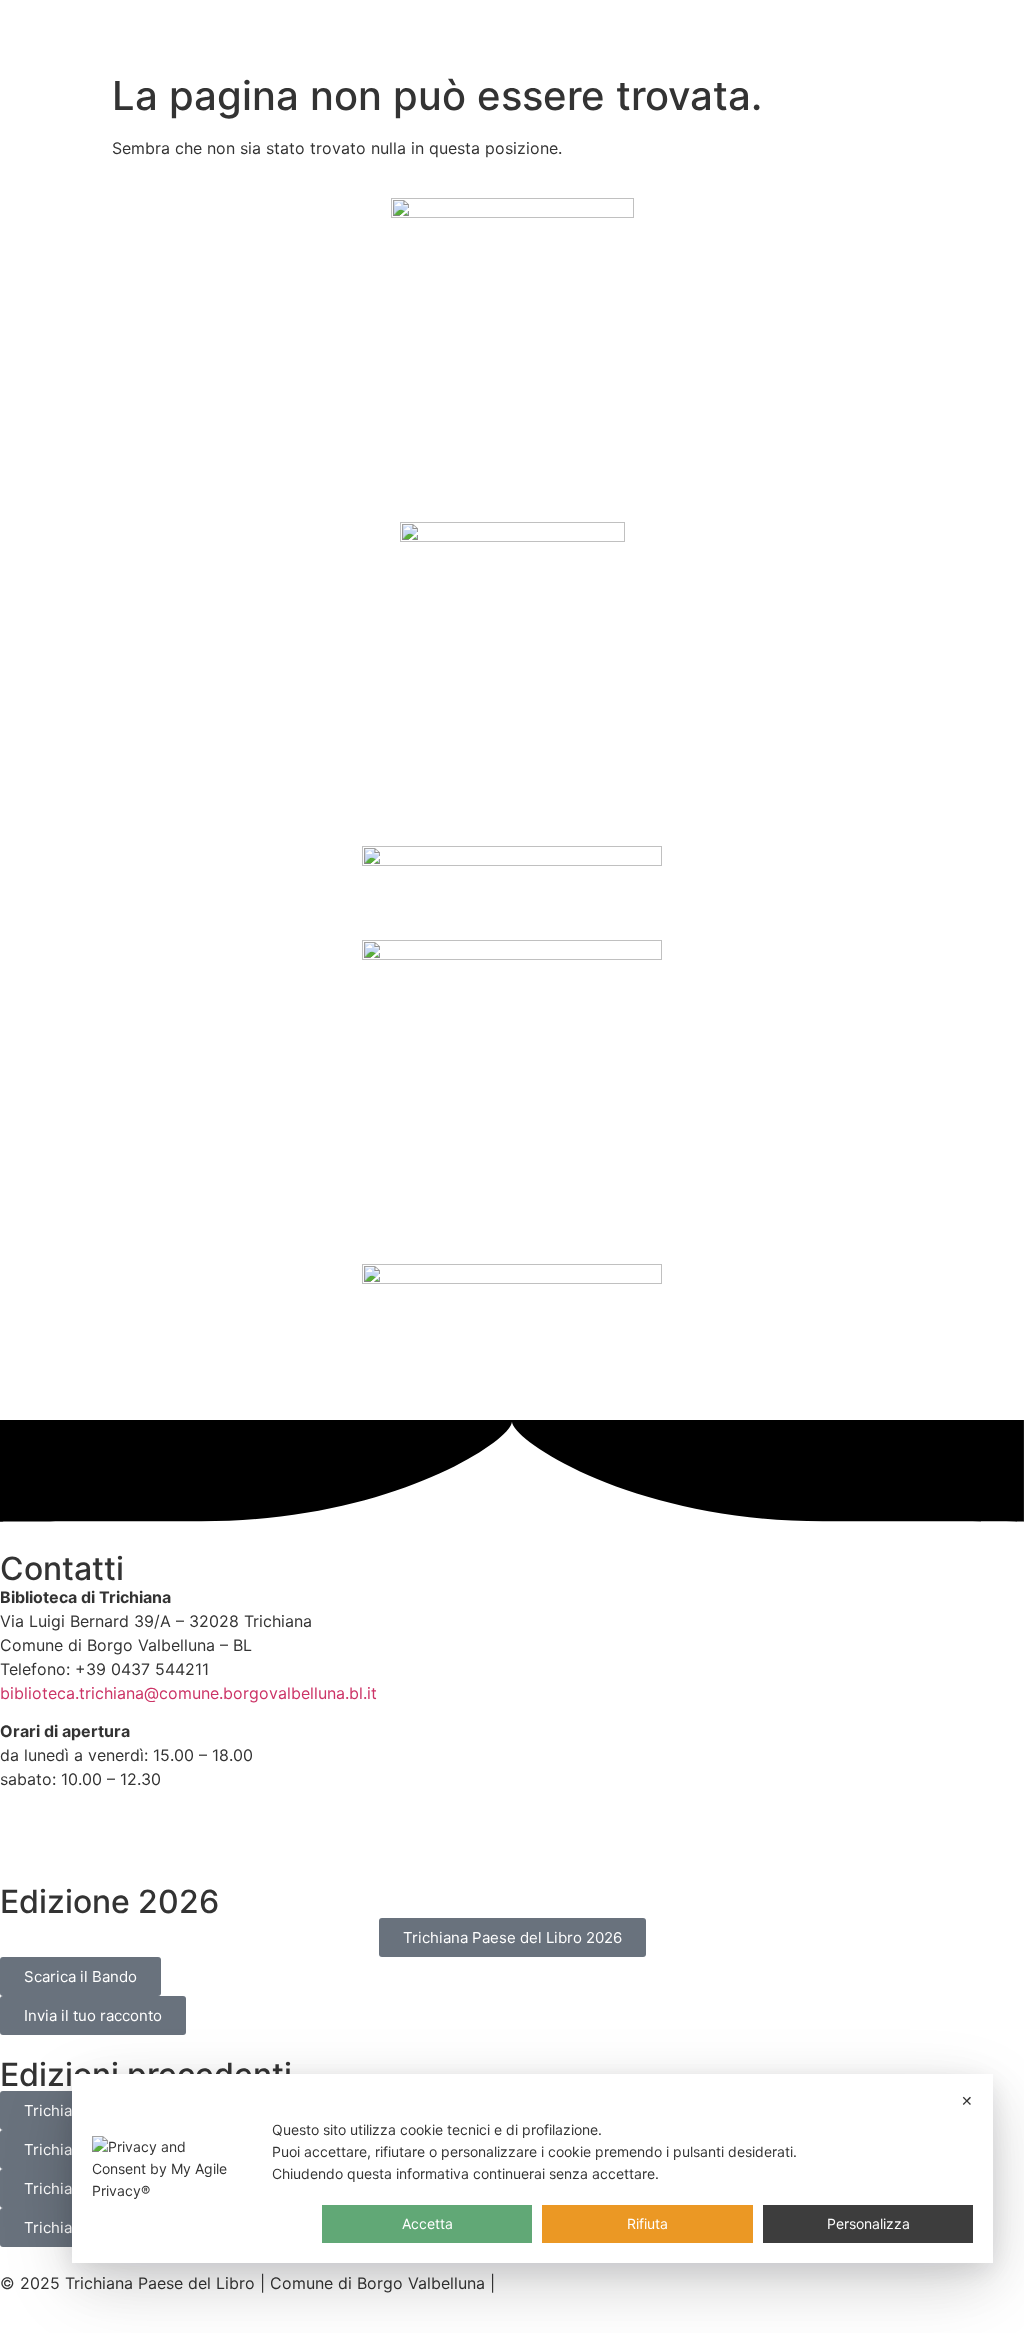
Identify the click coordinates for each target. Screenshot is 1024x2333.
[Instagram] (80, 1831)
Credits (529, 2283)
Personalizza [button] (868, 2223)
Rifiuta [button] (647, 2223)
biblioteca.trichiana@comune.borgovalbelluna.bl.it (188, 1693)
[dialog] (533, 2168)
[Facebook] (25, 1831)
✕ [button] (967, 2100)
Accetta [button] (427, 2223)
